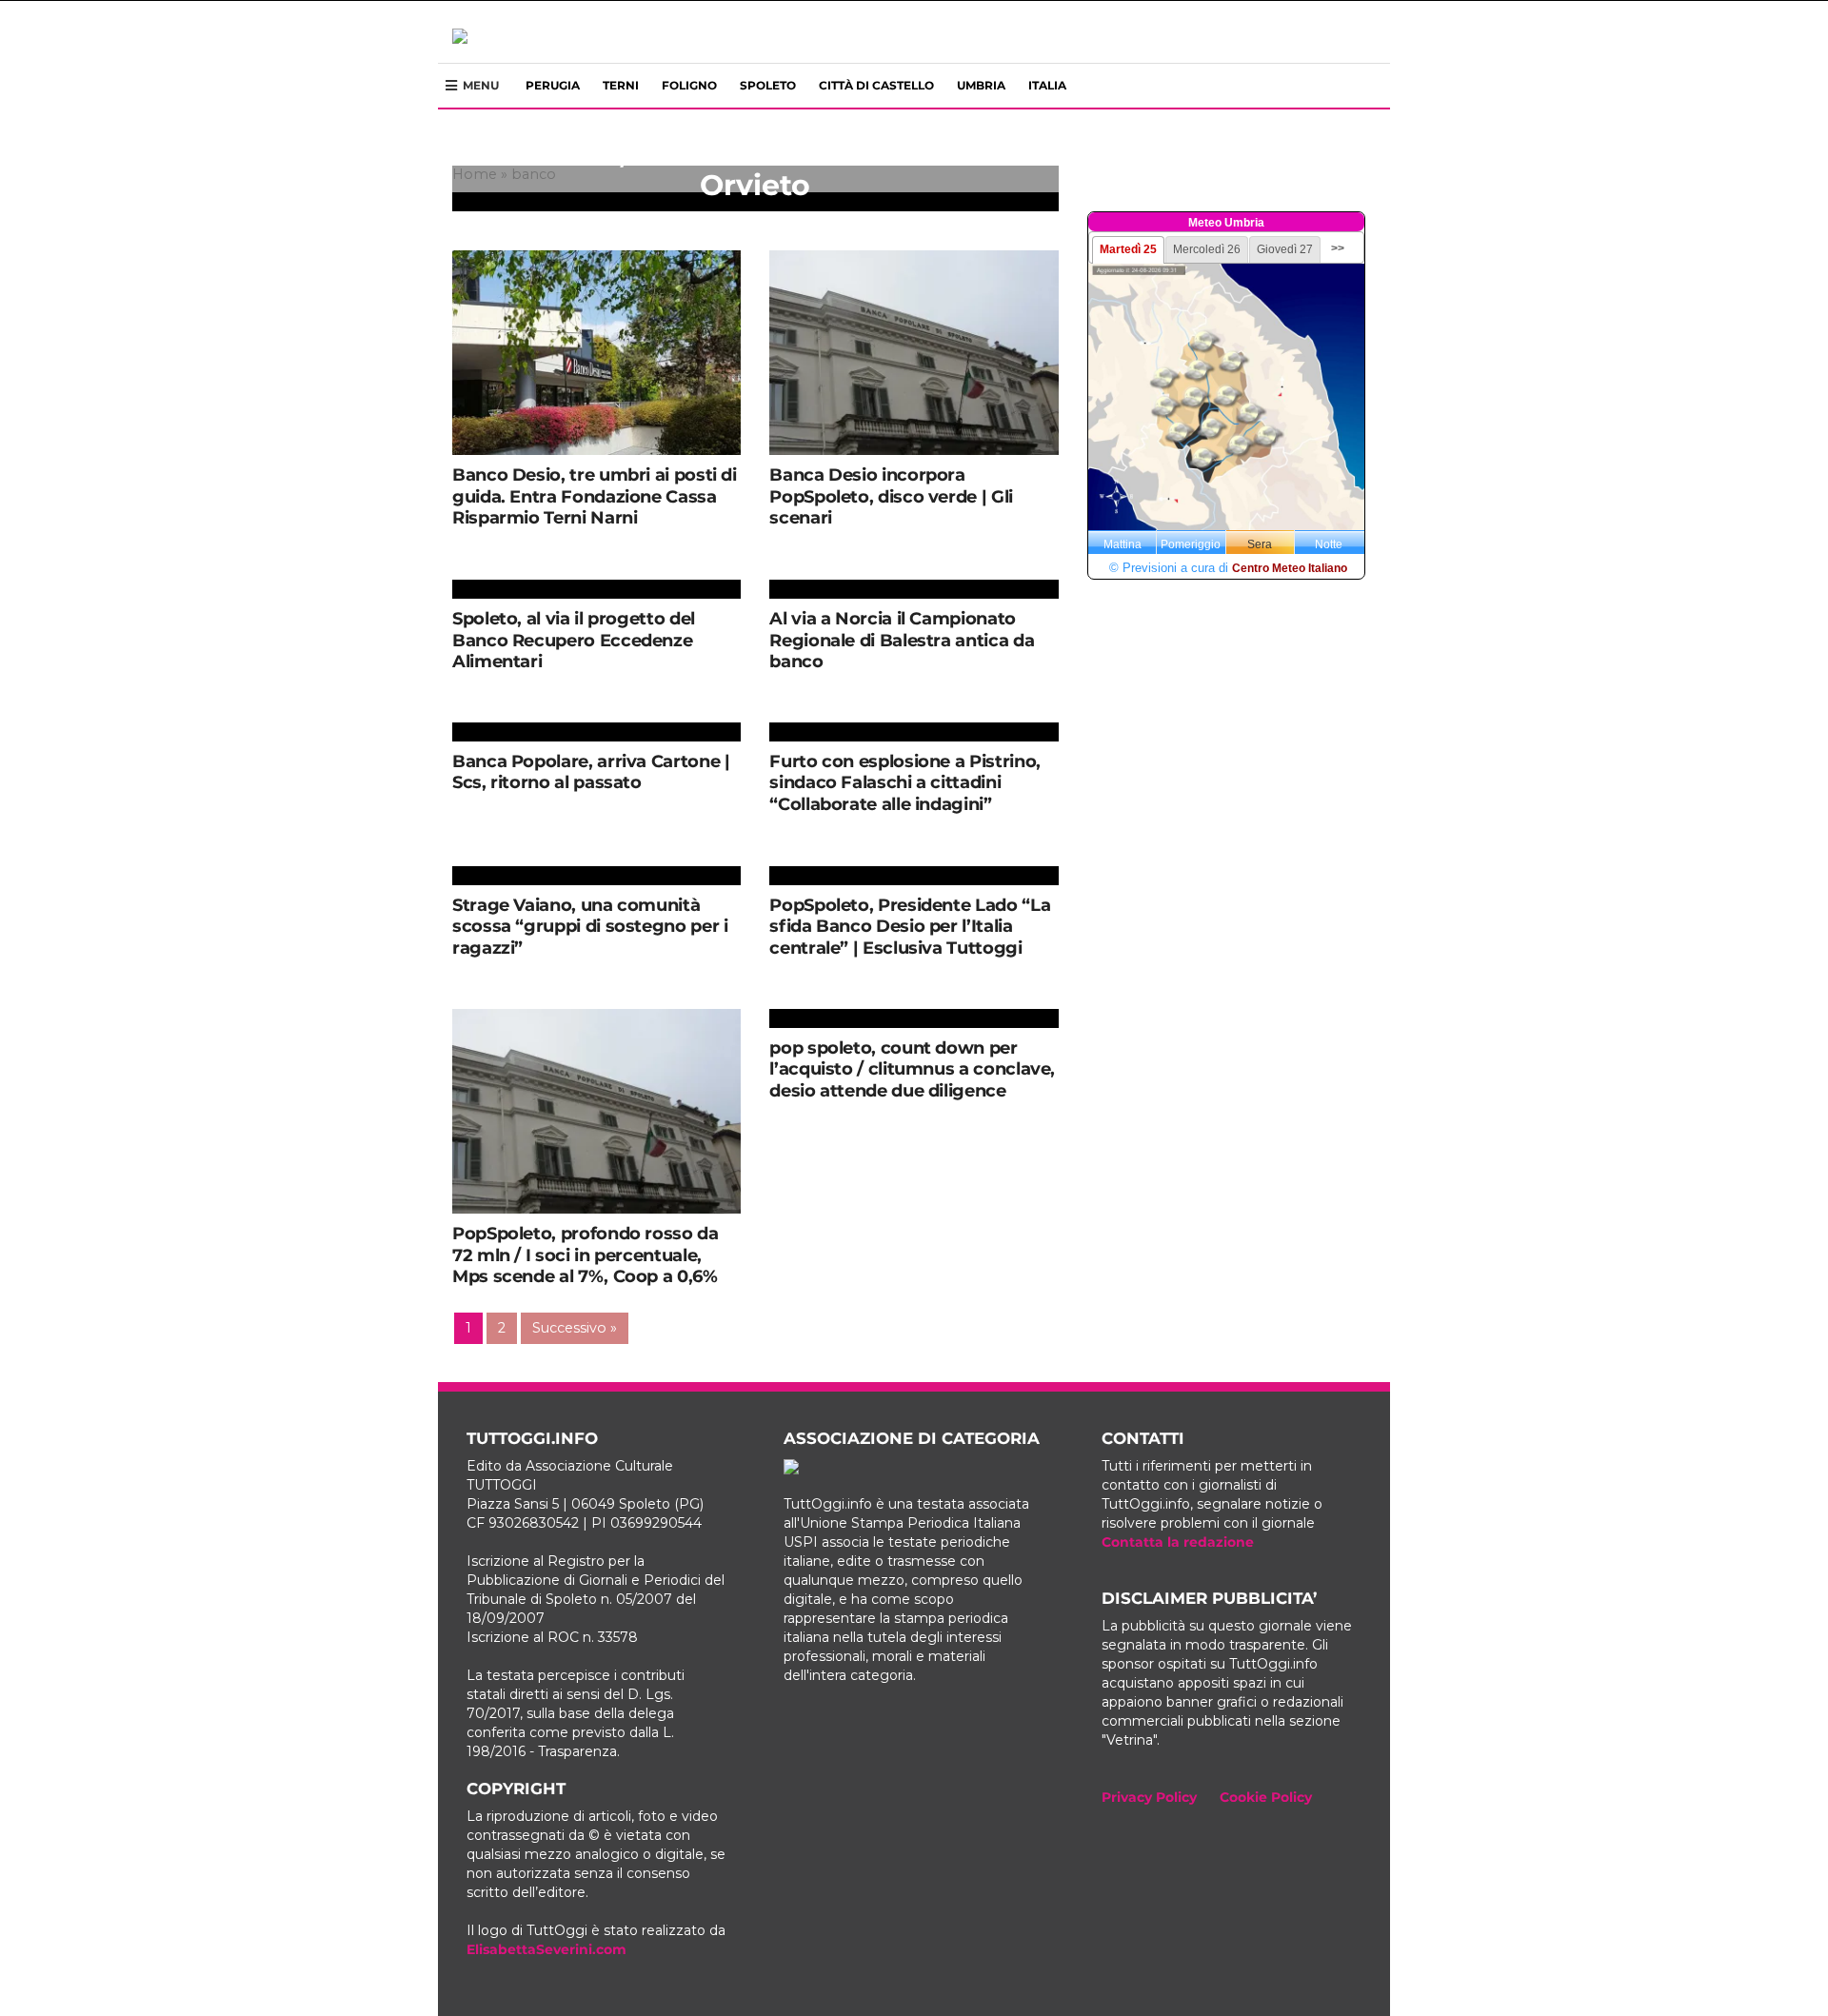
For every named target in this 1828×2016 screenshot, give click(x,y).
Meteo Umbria (1226, 223)
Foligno (689, 85)
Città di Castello (876, 85)
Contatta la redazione (1178, 1542)
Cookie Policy (1266, 1797)
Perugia (553, 85)
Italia (1047, 85)
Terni (621, 85)
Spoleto (768, 85)
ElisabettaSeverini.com (546, 1949)
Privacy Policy (1149, 1797)
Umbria (981, 85)
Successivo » (575, 1328)
